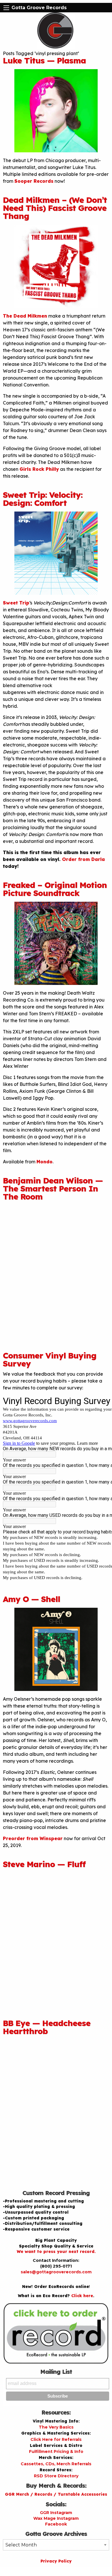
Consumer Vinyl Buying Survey (50, 1359)
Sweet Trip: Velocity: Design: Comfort (43, 499)
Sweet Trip (16, 603)
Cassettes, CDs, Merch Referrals (56, 2464)
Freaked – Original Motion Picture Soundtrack (55, 889)
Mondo (45, 1162)
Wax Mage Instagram (56, 2518)
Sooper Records (34, 181)
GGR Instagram (56, 2513)
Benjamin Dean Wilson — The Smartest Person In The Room (53, 1188)
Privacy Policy (56, 2561)
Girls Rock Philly (39, 469)
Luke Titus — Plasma (44, 60)
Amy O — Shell (31, 1599)
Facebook (56, 2524)
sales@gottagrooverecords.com (56, 2272)
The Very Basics (56, 2427)
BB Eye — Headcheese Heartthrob (47, 2027)
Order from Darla (83, 859)
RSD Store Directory (56, 2476)
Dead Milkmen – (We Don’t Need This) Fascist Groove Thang (55, 208)
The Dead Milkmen (25, 316)
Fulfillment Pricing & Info (56, 2451)
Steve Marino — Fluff (44, 1864)
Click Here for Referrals (56, 2439)
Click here (82, 2296)
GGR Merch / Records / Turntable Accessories (56, 2494)
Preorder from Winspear (33, 1838)
